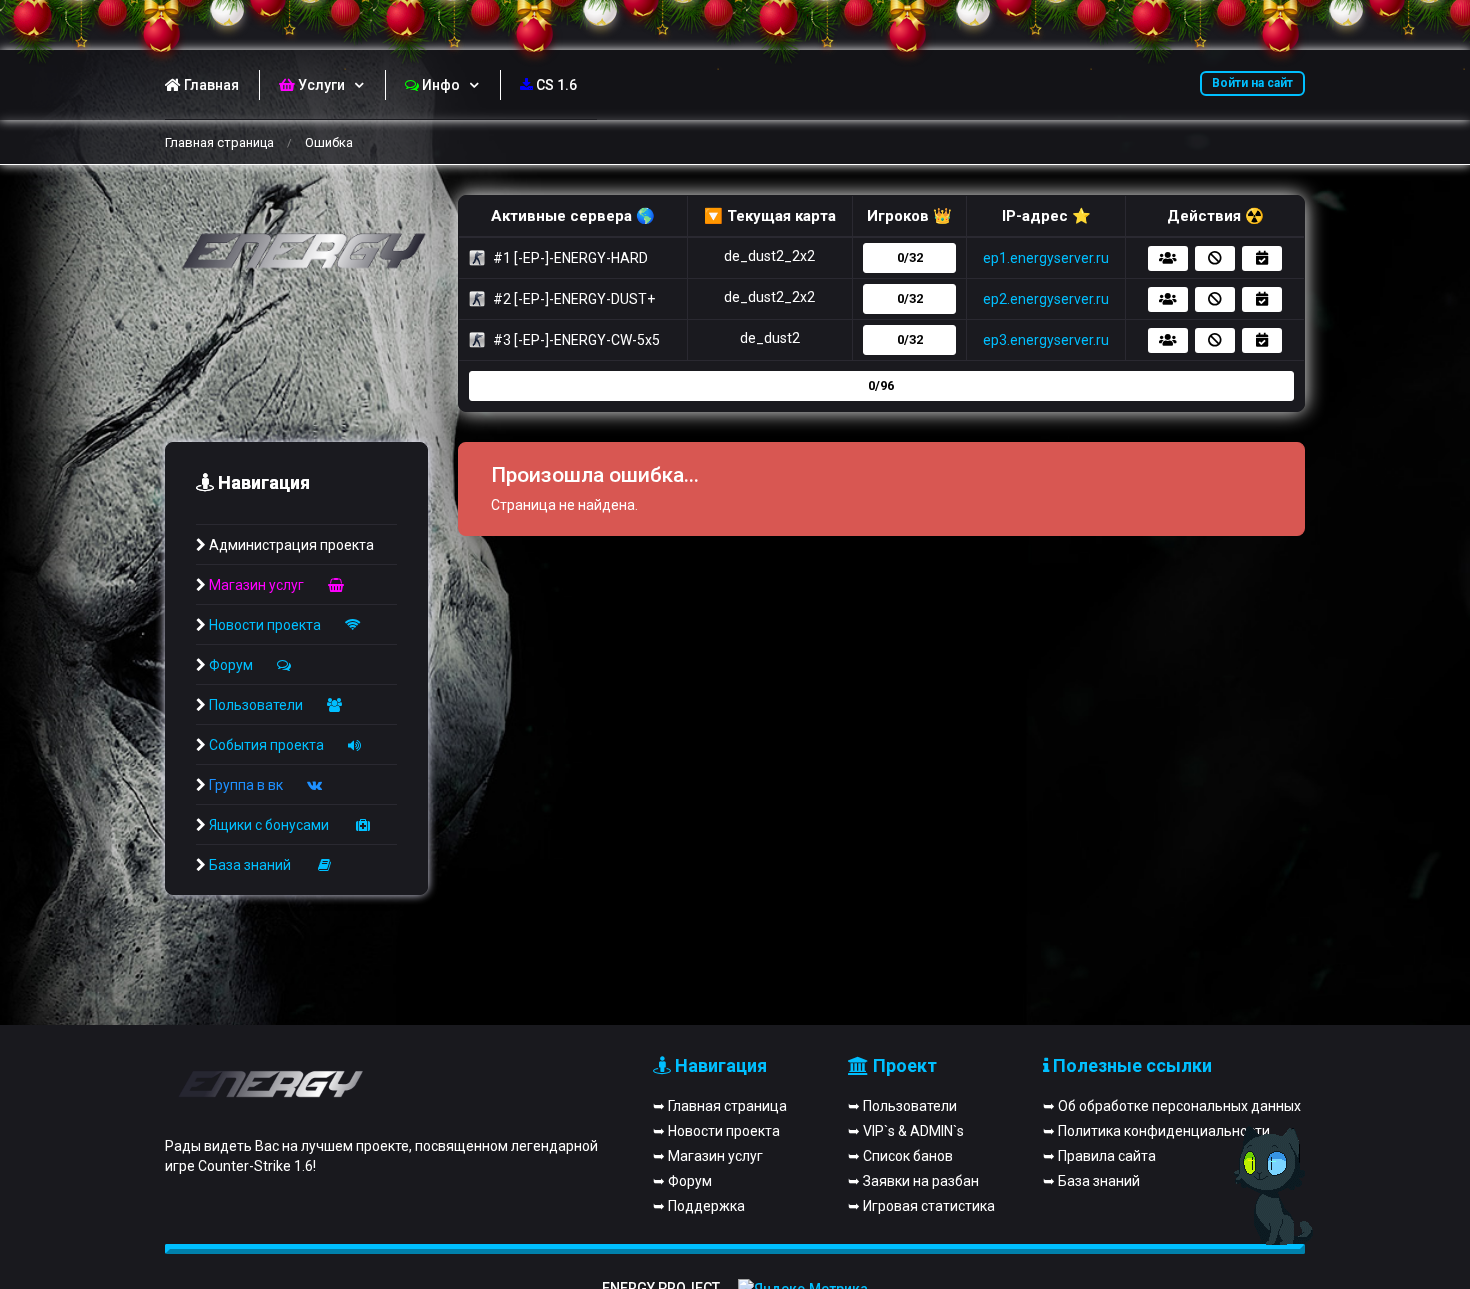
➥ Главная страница (720, 1106)
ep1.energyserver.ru (1046, 258)
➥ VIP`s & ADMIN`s (906, 1131)
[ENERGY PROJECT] (296, 252)
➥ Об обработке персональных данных (1172, 1106)
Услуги (321, 85)
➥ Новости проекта (716, 1131)
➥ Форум (682, 1181)
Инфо (441, 85)
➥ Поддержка (699, 1206)
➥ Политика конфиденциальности (1156, 1131)
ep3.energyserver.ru (1046, 340)
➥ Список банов (900, 1156)
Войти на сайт (1252, 83)
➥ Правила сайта (1099, 1156)
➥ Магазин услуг (708, 1156)
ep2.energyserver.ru (1046, 299)
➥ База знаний (1091, 1181)
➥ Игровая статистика (921, 1206)
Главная (211, 85)
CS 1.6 (556, 85)
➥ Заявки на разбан (913, 1181)
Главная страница (219, 142)
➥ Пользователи (902, 1106)
